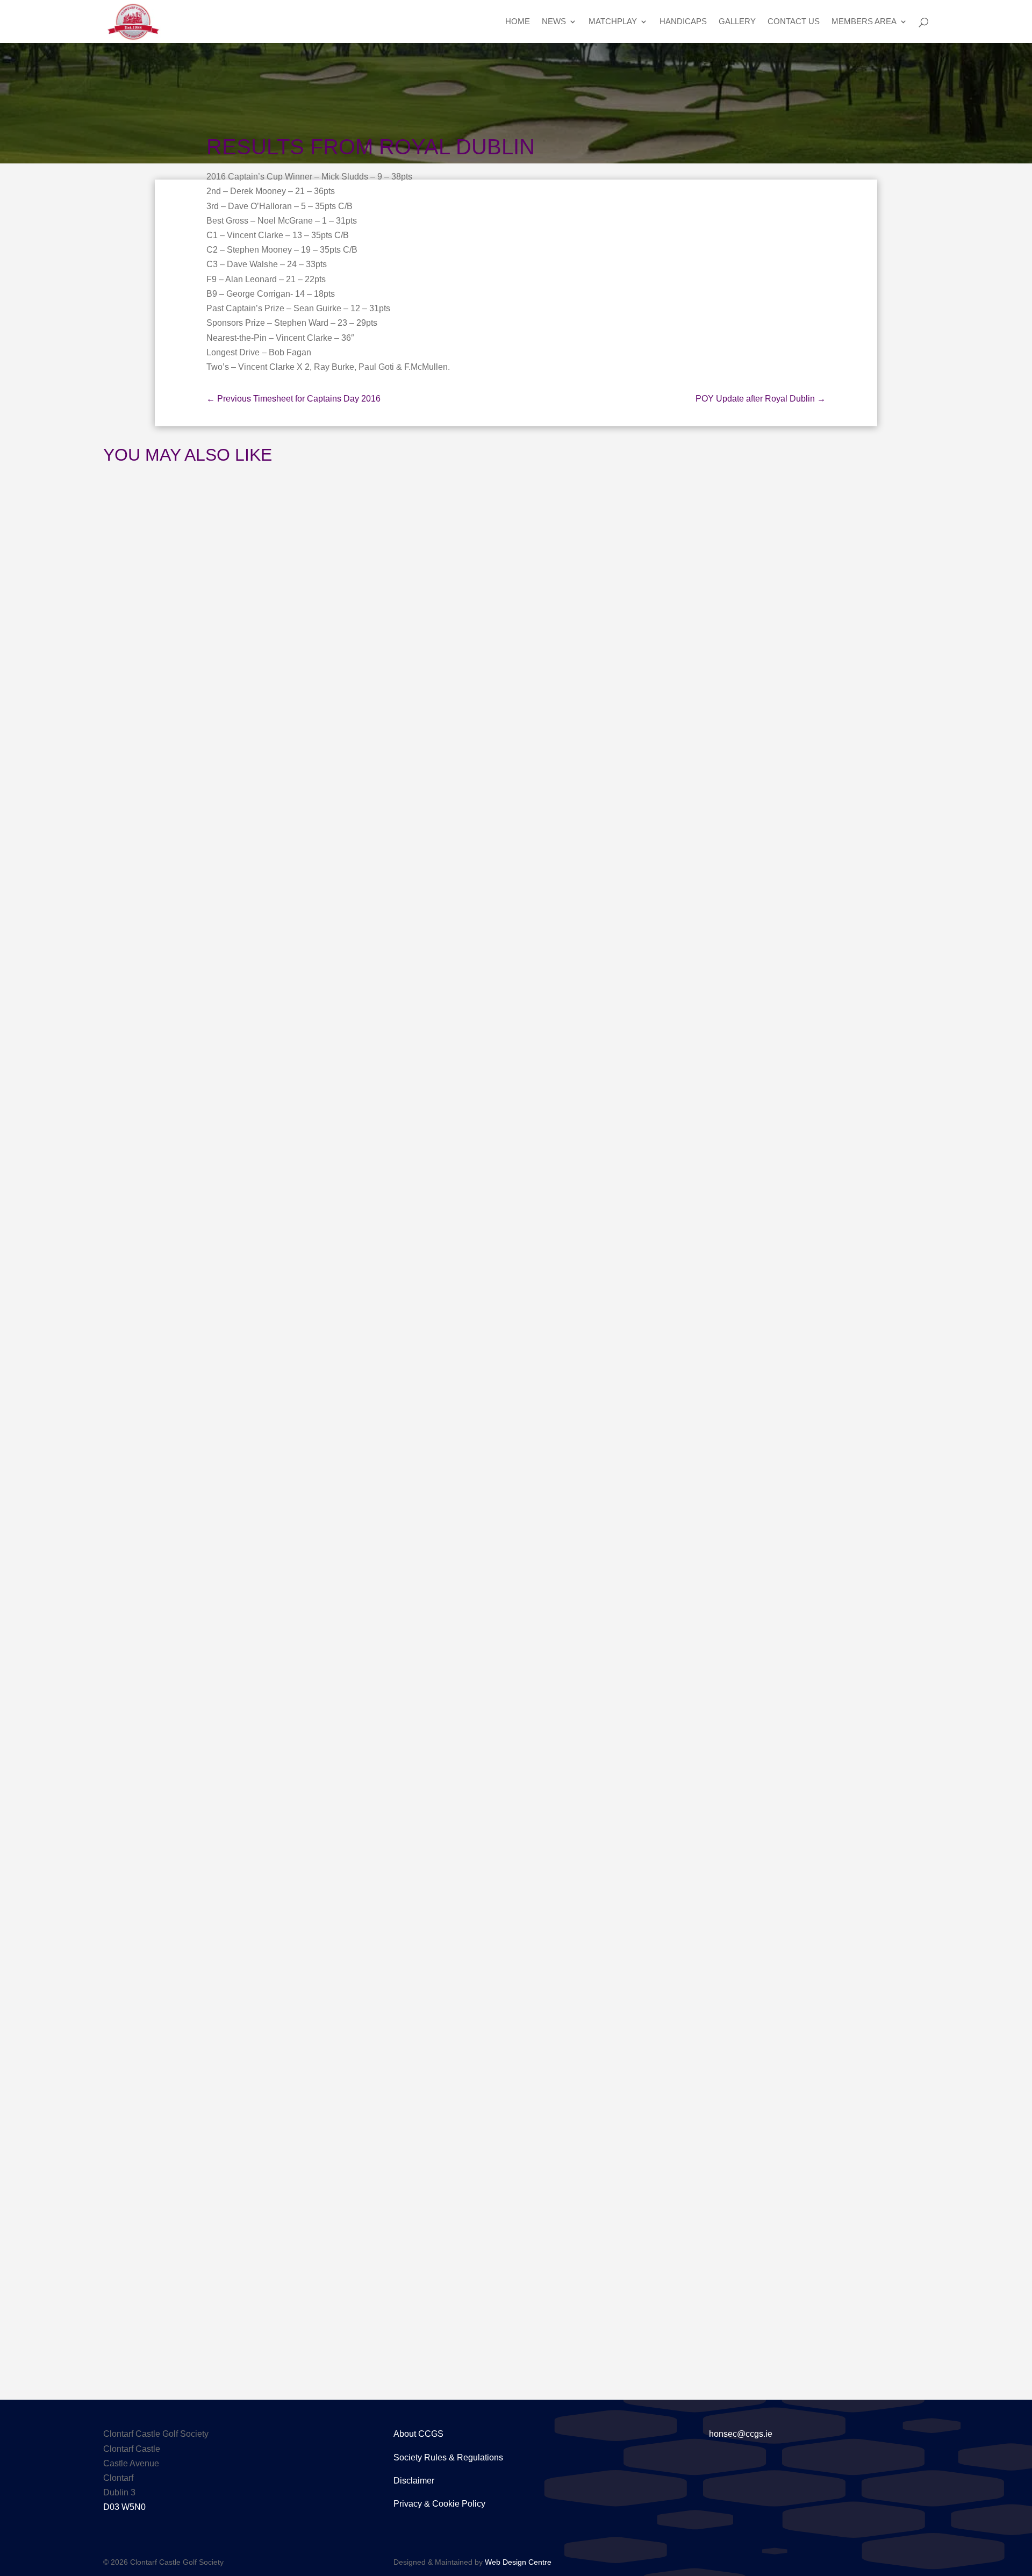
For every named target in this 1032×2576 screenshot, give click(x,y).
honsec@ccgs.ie (741, 2434)
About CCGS (418, 2434)
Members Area (864, 22)
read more (161, 1078)
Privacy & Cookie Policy (439, 2504)
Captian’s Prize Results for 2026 (230, 2251)
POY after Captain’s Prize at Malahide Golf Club (275, 1639)
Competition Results (238, 2271)
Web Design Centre (518, 2562)
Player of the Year (234, 1659)
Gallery (737, 22)
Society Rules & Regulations (448, 2457)
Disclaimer (414, 2481)
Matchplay (613, 22)
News (554, 22)
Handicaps (683, 22)
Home (518, 22)
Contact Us (794, 22)
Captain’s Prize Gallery (203, 1027)
